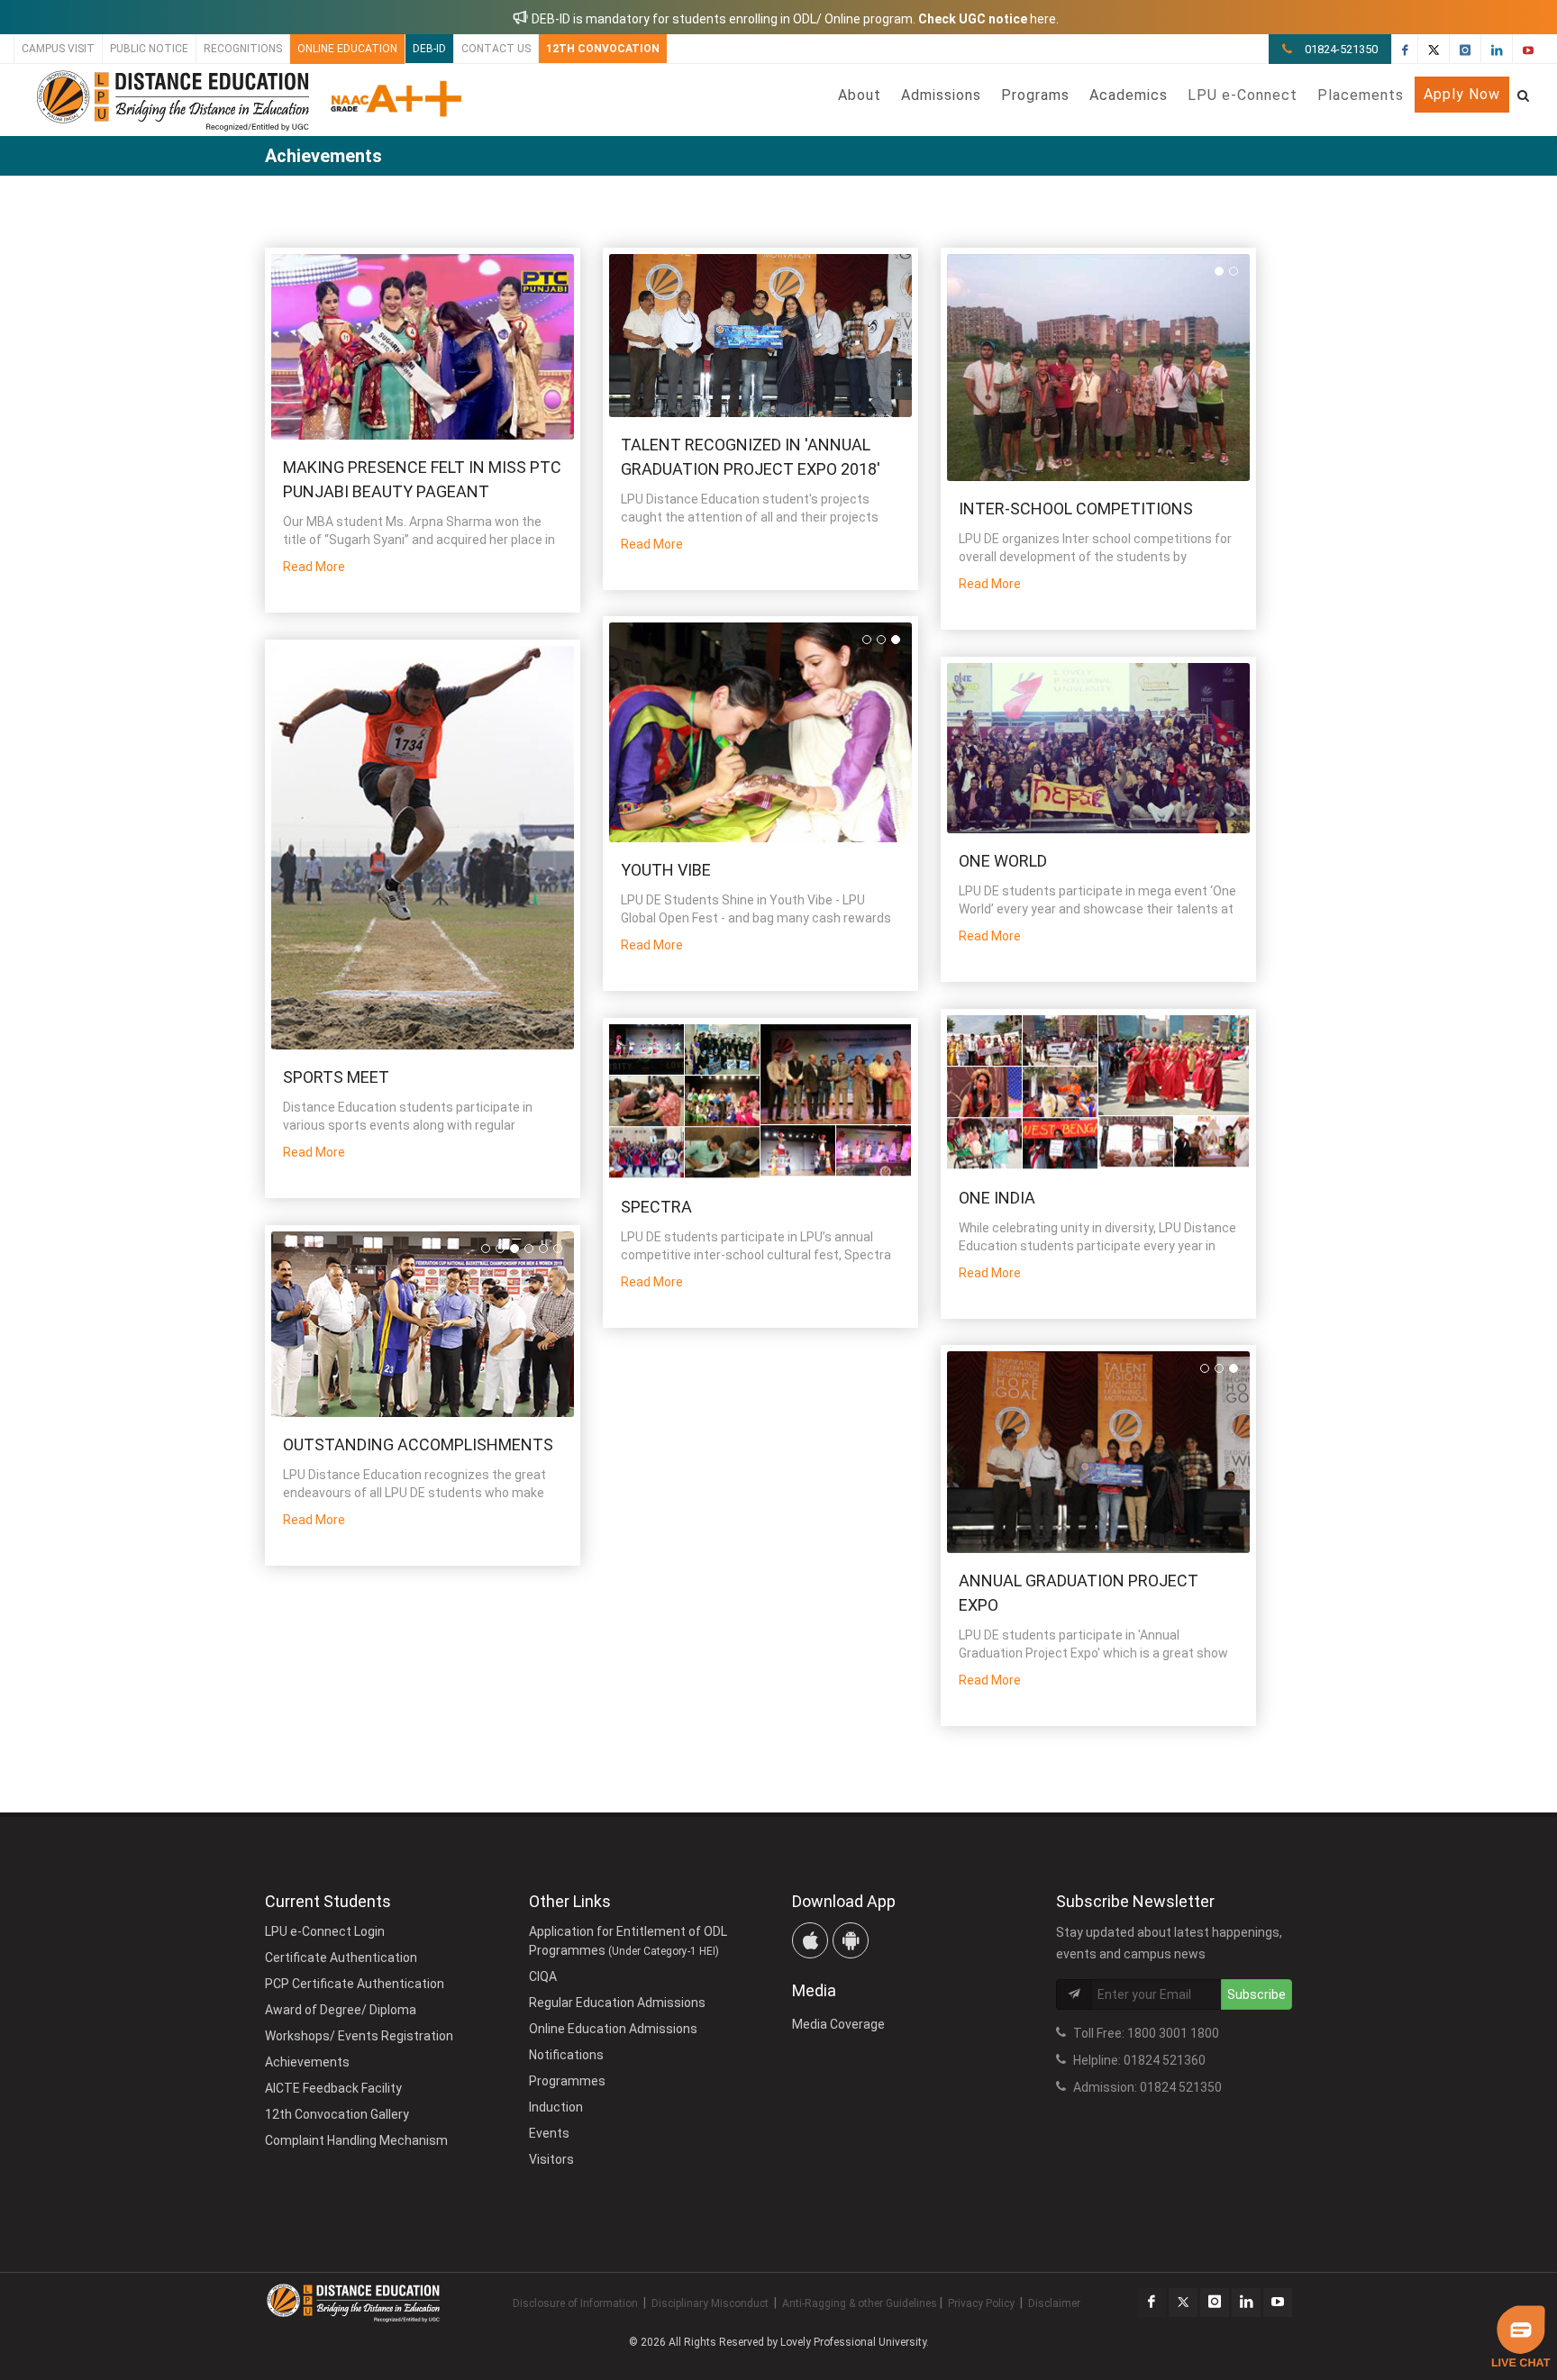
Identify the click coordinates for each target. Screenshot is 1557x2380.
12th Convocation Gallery (337, 2114)
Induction (556, 2107)
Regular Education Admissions (617, 2003)
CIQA (543, 1976)
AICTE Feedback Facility (333, 2088)
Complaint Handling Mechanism (356, 2140)
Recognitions (243, 49)
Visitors (551, 2159)
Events (549, 2133)
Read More (314, 567)
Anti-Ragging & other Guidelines (860, 2303)
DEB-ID (429, 49)
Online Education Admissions (613, 2029)
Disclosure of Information (575, 2303)
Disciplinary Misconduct (710, 2303)
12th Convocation (603, 49)
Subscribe (1257, 1994)
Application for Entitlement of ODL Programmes (628, 1941)
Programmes (567, 2081)
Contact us (496, 49)
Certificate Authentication (341, 1958)
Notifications (566, 2055)
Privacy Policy (981, 2303)
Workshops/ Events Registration (359, 2036)
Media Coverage (838, 2024)
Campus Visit (58, 49)
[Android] (851, 1940)
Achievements (307, 2062)
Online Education (347, 49)
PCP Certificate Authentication (355, 1984)
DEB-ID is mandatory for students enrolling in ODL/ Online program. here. (794, 19)
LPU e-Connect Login (325, 1931)
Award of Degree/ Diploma (341, 2010)
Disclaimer (1054, 2303)
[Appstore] (810, 1940)
